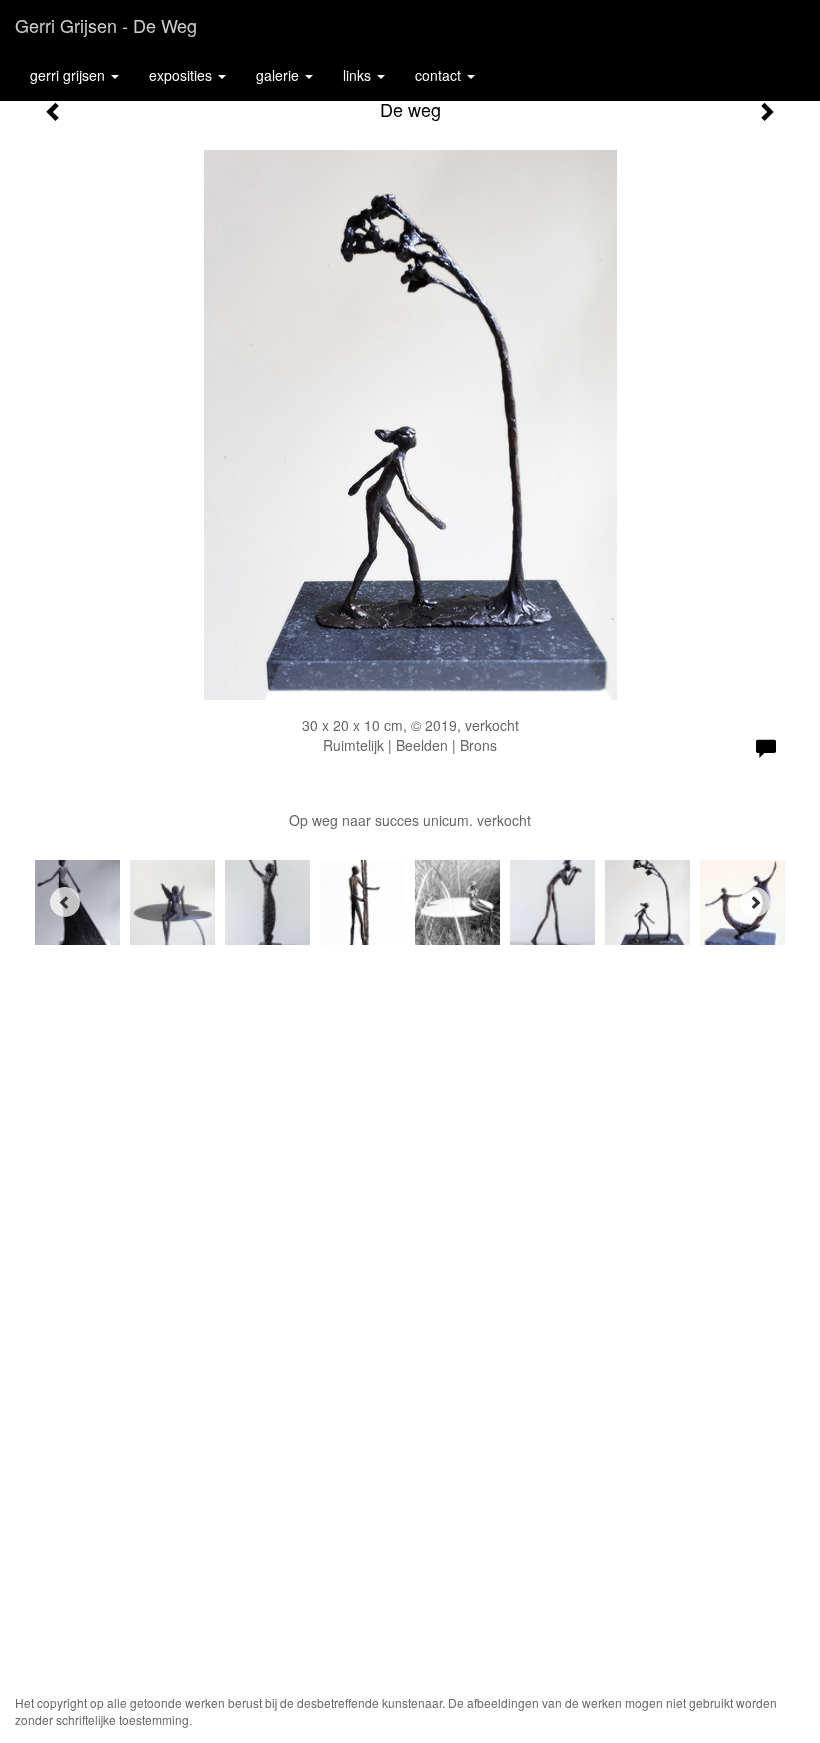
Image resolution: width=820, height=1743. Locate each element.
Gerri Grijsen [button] (69, 75)
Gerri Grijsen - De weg (106, 25)
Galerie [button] (279, 75)
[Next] (755, 902)
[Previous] (65, 902)
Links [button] (359, 75)
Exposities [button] (182, 75)
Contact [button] (440, 75)
